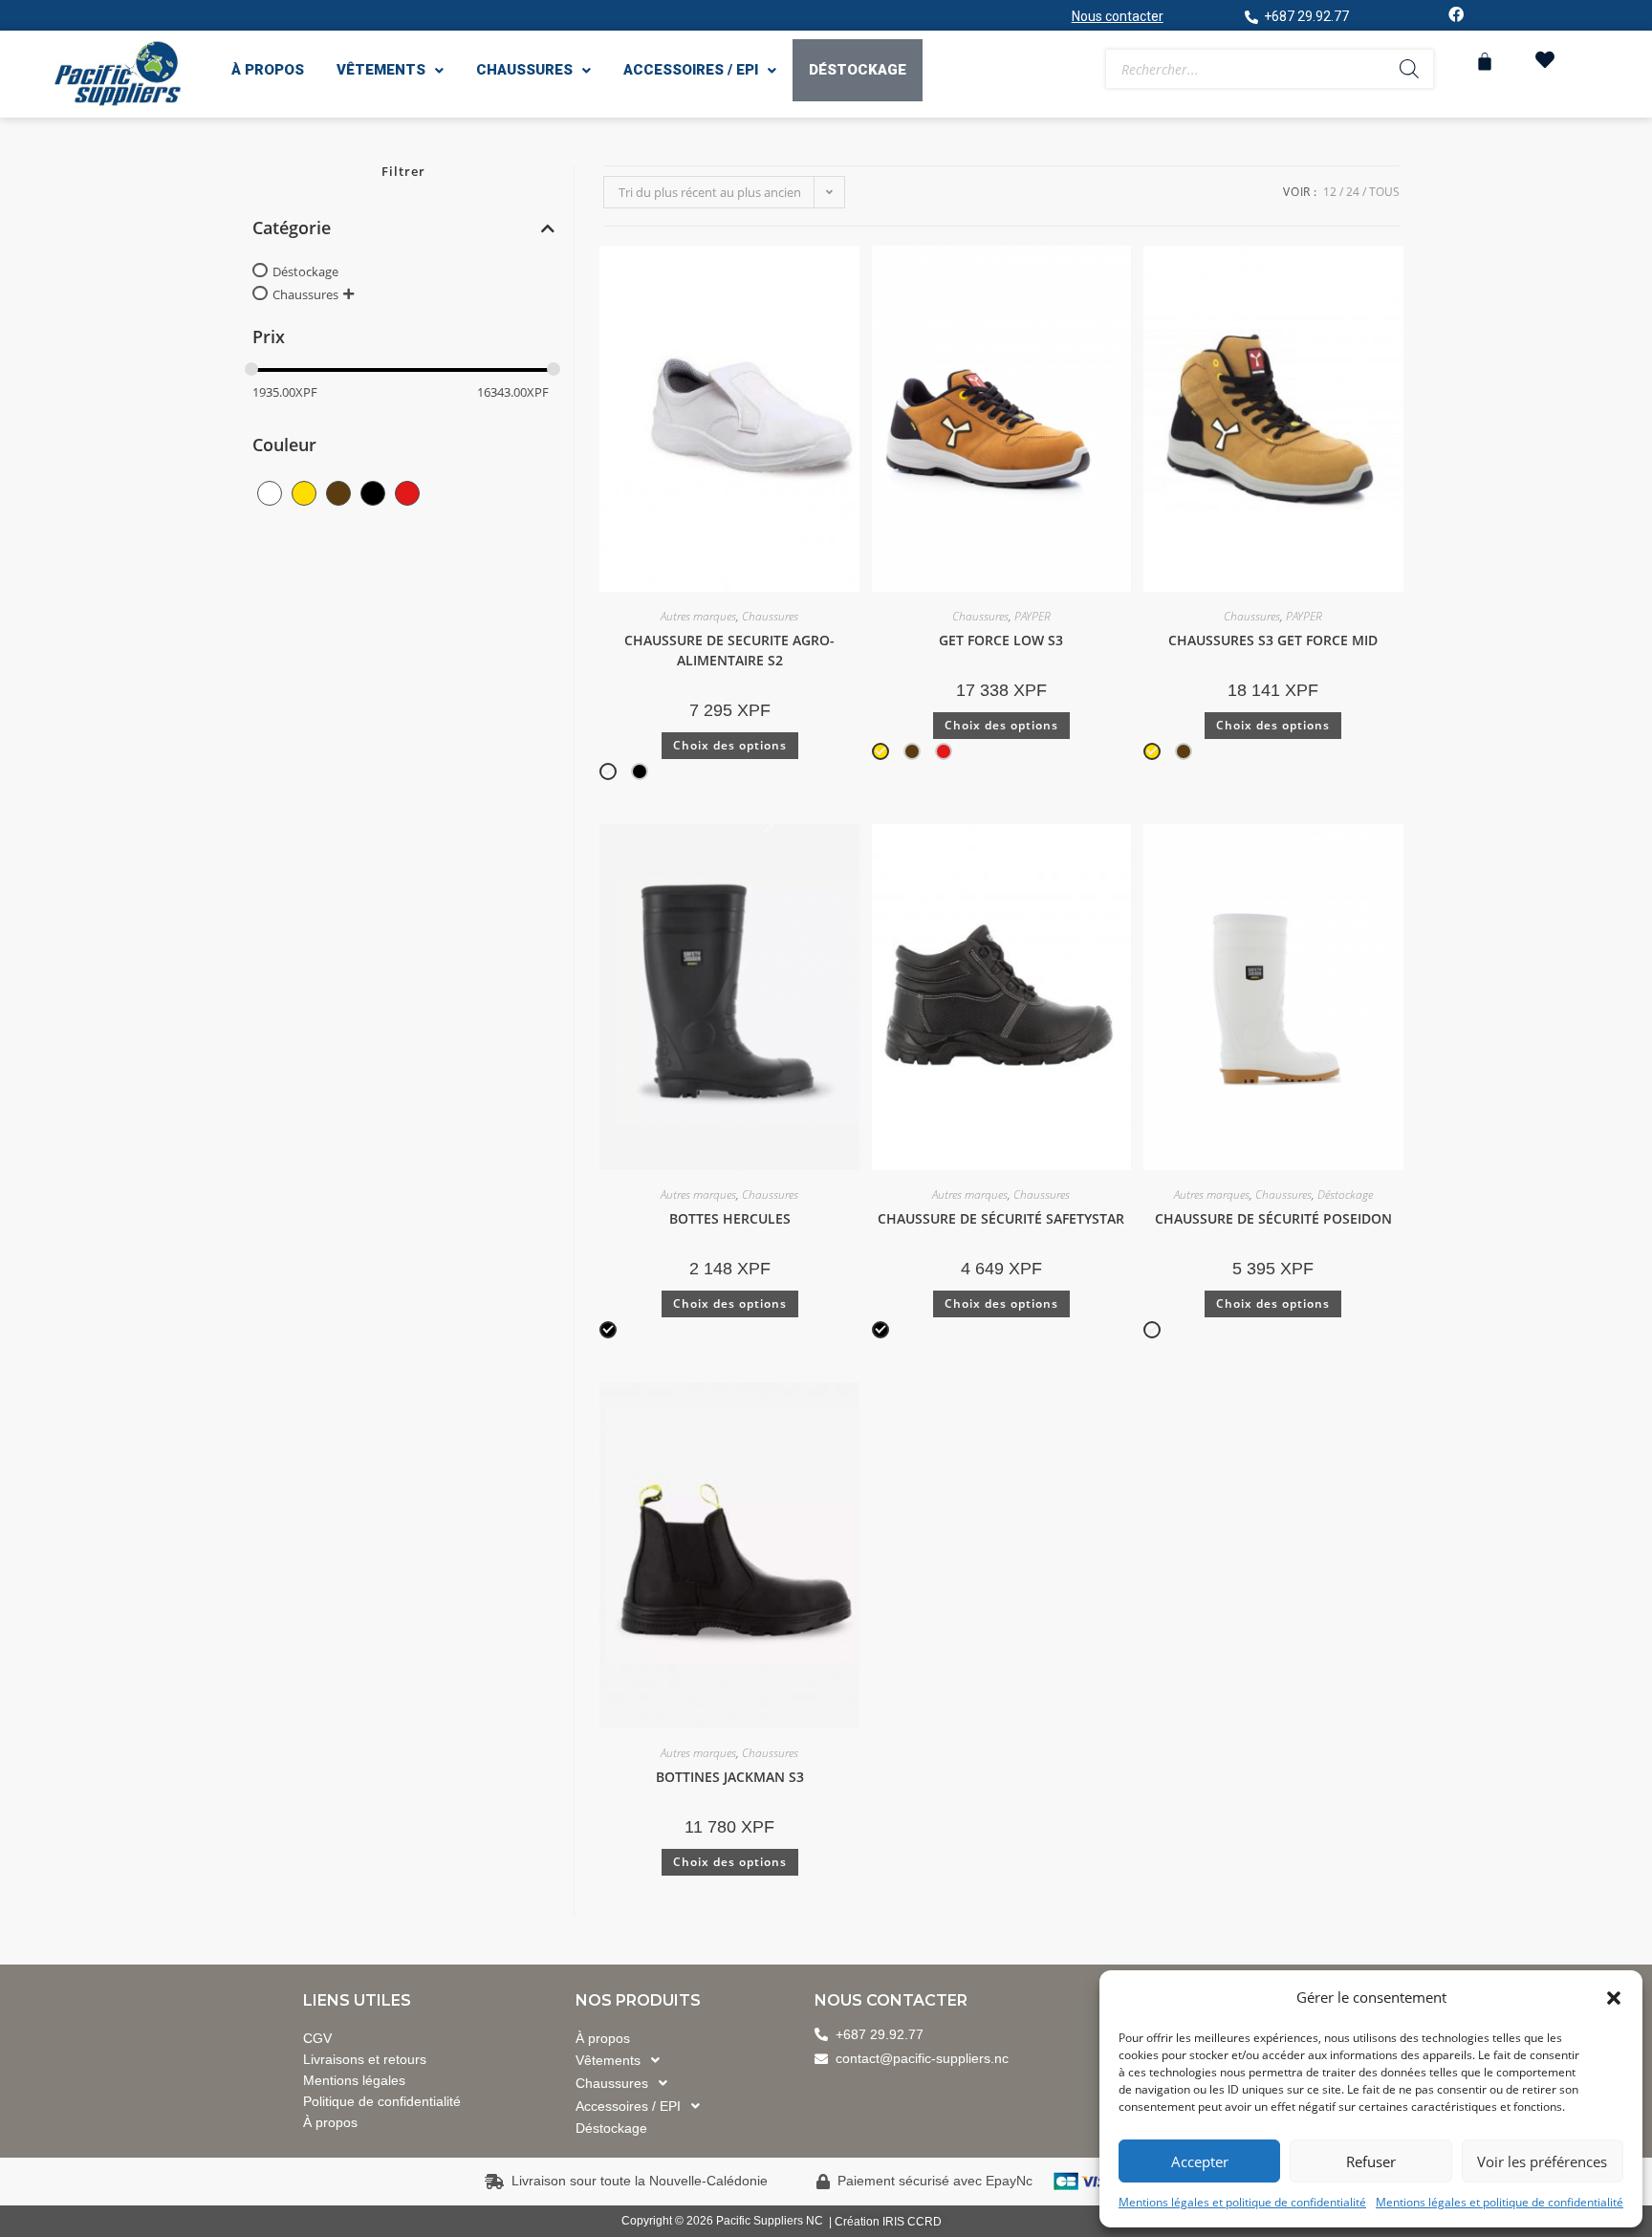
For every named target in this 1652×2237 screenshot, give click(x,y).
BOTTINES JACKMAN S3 (730, 1777)
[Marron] (338, 491)
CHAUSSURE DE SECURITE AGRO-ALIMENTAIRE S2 (729, 650)
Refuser (1371, 2161)
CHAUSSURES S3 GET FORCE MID (1273, 640)
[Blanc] (270, 491)
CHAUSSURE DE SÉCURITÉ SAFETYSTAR (1001, 1218)
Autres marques (698, 616)
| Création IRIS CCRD (885, 2222)
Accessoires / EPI (691, 70)
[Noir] (373, 491)
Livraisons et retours (365, 2059)
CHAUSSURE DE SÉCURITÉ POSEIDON (1273, 1218)
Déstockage (858, 70)
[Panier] (1485, 61)
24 (1353, 192)
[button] (1614, 1998)
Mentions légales (354, 2080)
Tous (1384, 192)
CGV (317, 2038)
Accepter (1200, 2161)
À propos (268, 70)
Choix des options (730, 745)
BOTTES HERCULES (730, 1218)
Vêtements (381, 70)
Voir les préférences (1542, 2161)
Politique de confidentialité (382, 2101)
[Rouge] (407, 491)
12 (1330, 192)
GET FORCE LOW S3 (1001, 640)
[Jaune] (304, 491)
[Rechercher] (1409, 69)
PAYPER (1032, 616)
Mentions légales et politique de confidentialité (1242, 2202)
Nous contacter (1118, 16)
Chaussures (524, 70)
